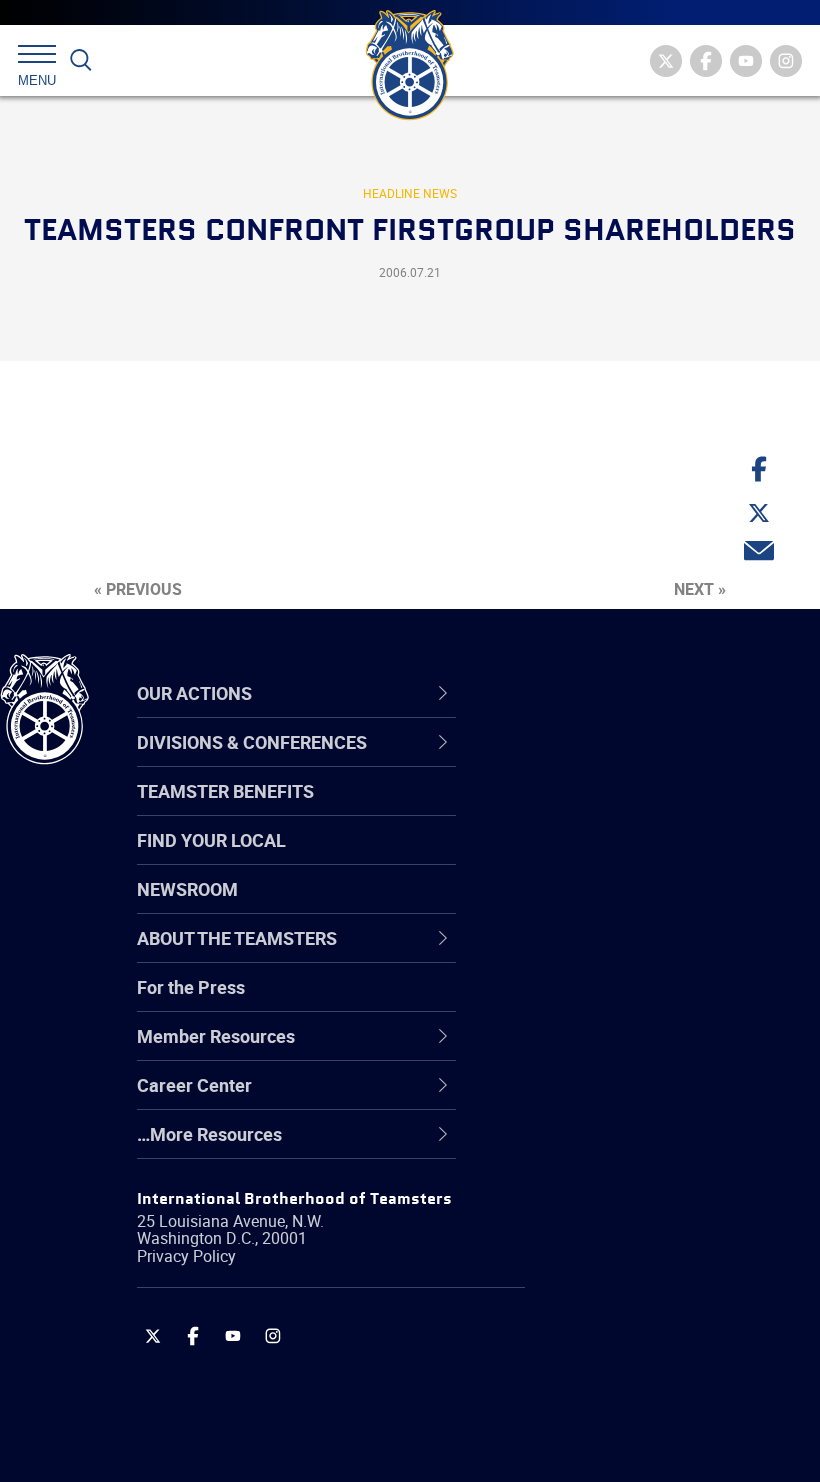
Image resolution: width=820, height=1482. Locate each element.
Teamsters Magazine (611, 810)
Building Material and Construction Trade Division (635, 905)
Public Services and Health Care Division (652, 1433)
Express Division (590, 1050)
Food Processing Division (625, 1098)
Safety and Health (597, 858)
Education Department (615, 810)
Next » (700, 589)
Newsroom (187, 889)
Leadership (570, 810)
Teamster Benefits (225, 791)
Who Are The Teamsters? (627, 762)
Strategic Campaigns (609, 810)
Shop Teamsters (592, 858)
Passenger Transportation (629, 1386)
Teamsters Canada (602, 906)
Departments (578, 906)
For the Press (191, 987)
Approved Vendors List (616, 954)
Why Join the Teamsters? (627, 762)
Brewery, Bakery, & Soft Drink (641, 858)
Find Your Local (211, 840)
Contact (557, 762)
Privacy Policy (186, 1256)
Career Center (594, 693)
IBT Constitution (590, 954)
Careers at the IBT (598, 810)
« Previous (138, 589)
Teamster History (595, 858)
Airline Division (584, 762)
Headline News (410, 193)
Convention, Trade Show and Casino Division (640, 1001)
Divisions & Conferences (641, 693)
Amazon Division (592, 810)
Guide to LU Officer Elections (638, 1002)
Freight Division (587, 1146)
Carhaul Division (590, 954)
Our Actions (583, 693)
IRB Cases (566, 1002)
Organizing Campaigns (616, 762)
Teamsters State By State (628, 762)
